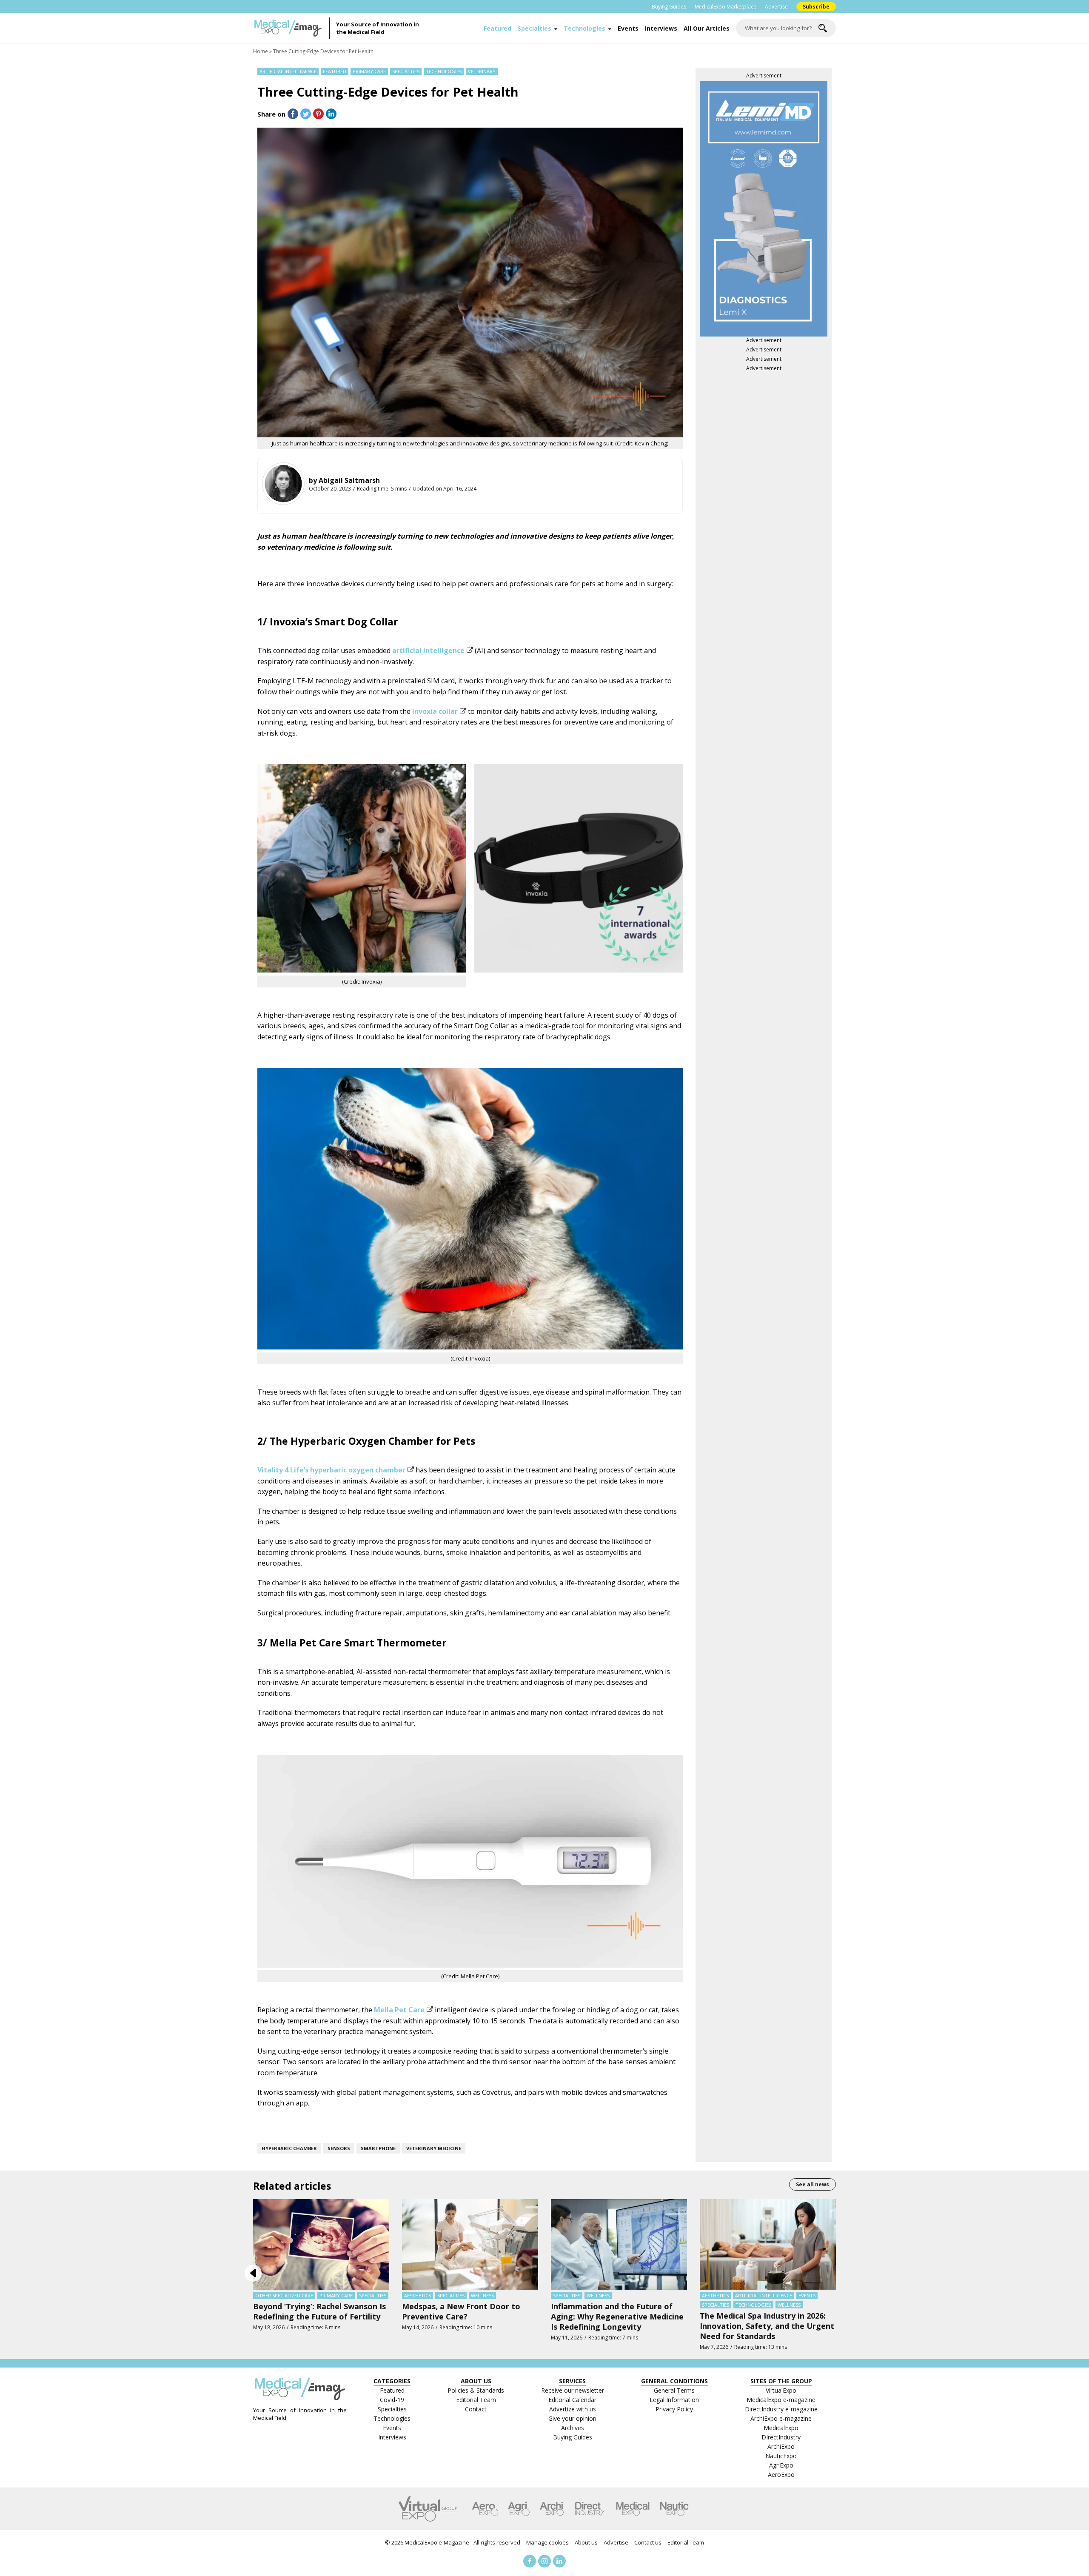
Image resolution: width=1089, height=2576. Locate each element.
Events (628, 28)
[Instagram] (544, 2561)
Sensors (339, 2148)
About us (586, 2542)
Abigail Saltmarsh (349, 480)
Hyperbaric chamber (289, 2148)
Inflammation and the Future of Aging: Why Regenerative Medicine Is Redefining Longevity (617, 2316)
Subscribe (816, 7)
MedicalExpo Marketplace (726, 7)
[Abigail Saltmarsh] (283, 484)
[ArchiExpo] (552, 2509)
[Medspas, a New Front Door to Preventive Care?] (470, 2244)
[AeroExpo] (485, 2509)
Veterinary (482, 71)
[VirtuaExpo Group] (431, 2509)
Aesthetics (418, 2295)
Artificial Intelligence (288, 71)
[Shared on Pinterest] (318, 114)
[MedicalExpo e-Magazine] (291, 28)
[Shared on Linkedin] (331, 114)
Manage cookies (547, 2542)
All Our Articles (707, 28)
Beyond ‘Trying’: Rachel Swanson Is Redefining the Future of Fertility (319, 2311)
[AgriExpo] (519, 2509)
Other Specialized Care (284, 2295)
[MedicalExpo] (633, 2509)
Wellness (482, 2295)
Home (261, 51)
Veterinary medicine (434, 2148)
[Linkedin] (559, 2561)
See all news (812, 2184)
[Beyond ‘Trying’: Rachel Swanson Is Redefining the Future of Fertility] (321, 2244)
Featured (497, 28)
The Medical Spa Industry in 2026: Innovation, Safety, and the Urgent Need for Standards (767, 2326)
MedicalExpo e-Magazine (437, 2542)
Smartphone (378, 2148)
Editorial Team (686, 2542)
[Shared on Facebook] (293, 114)
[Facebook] (530, 2561)
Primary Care (369, 71)
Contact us (648, 2542)
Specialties (535, 28)
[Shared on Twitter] (306, 114)
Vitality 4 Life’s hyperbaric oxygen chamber (331, 1470)
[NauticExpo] (674, 2509)
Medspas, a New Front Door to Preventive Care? (461, 2311)
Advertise (776, 7)
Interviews (661, 28)
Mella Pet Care (399, 2010)
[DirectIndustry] (590, 2509)
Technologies (584, 28)
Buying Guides (669, 7)
